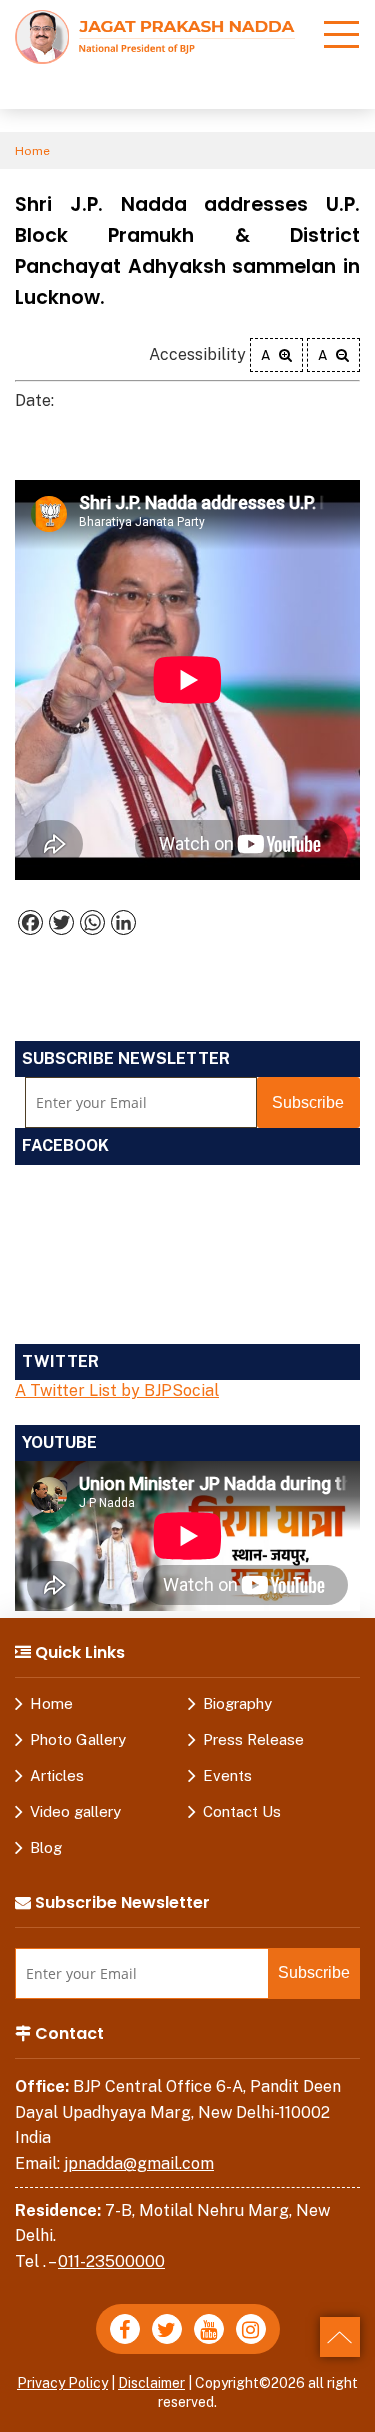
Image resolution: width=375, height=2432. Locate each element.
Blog (46, 1847)
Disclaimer (151, 2383)
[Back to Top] (340, 2337)
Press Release (253, 1739)
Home (32, 151)
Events (227, 1775)
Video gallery (75, 1811)
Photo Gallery (78, 1739)
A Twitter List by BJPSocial (117, 1390)
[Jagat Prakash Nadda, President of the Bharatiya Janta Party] (155, 35)
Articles (57, 1775)
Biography (237, 1703)
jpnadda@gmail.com (139, 2163)
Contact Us (242, 1811)
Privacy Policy (62, 2383)
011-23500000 (111, 2261)
